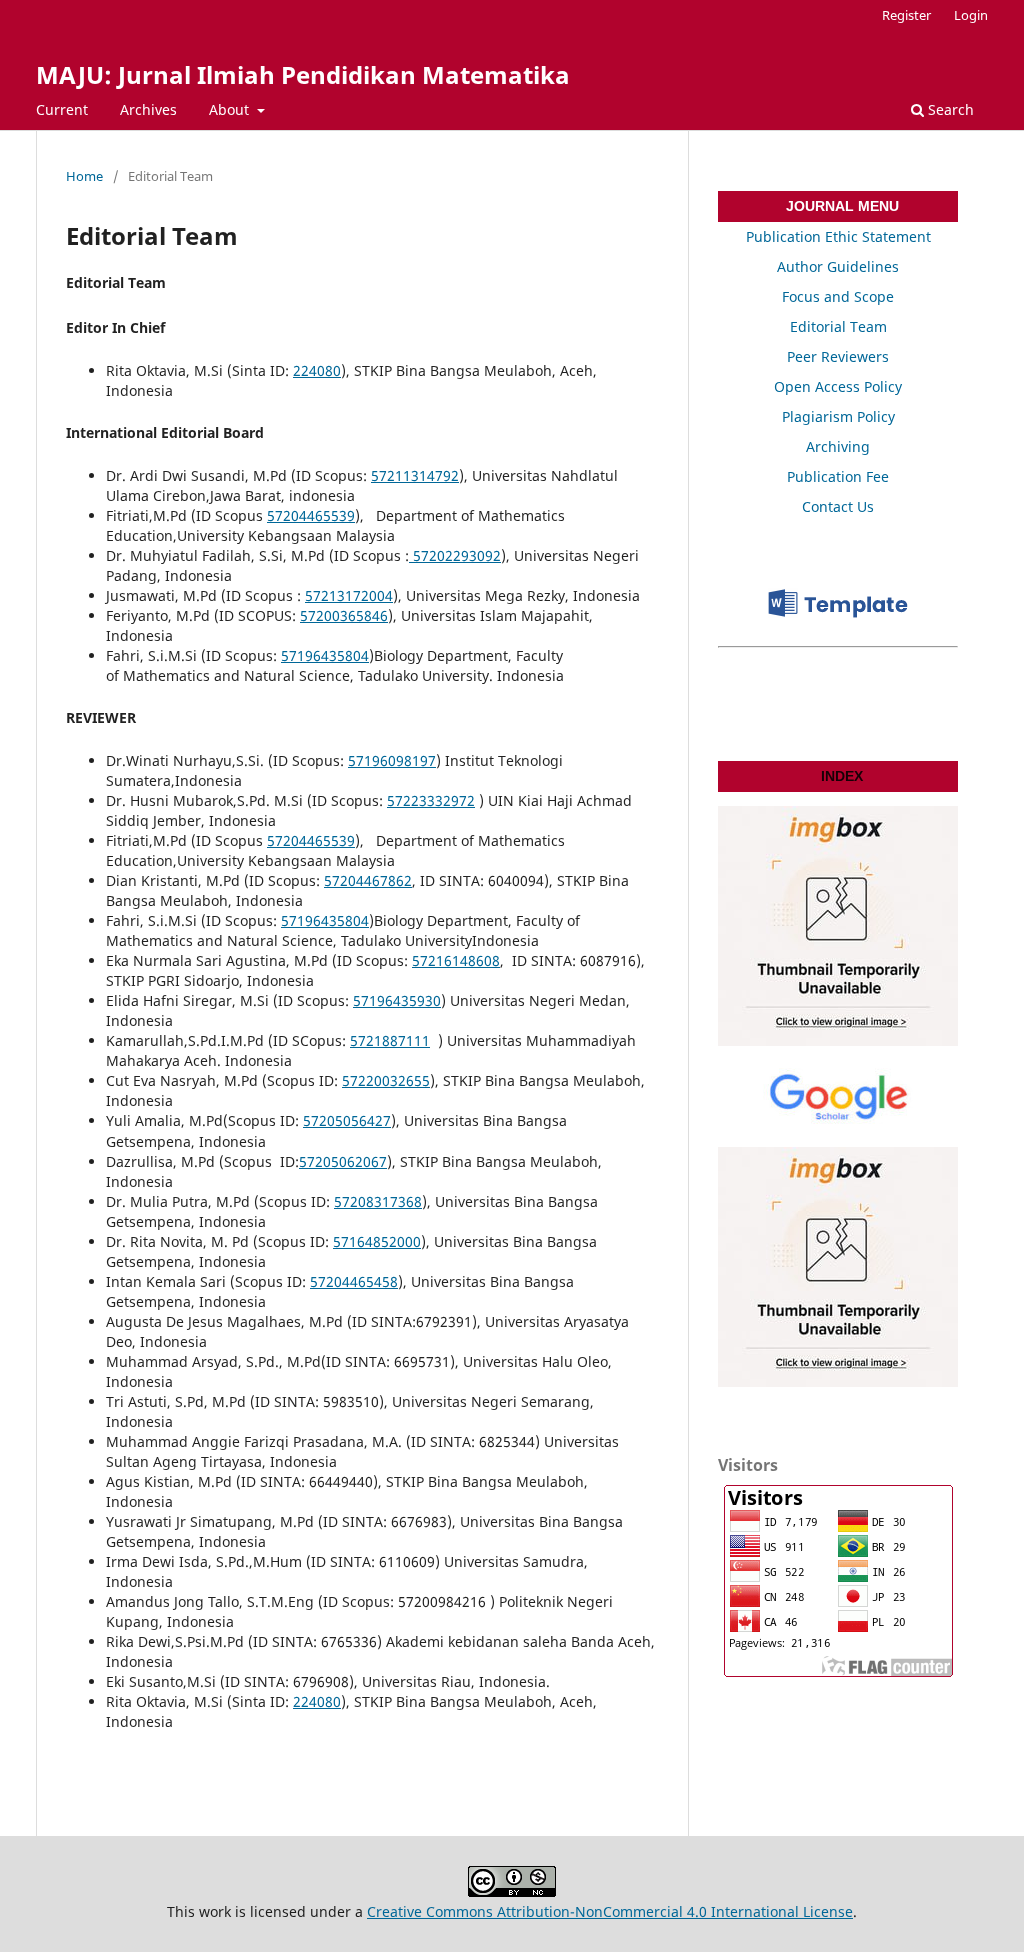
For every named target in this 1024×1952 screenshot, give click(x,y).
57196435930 (397, 1000)
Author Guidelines (838, 266)
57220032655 (386, 1080)
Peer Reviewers (838, 356)
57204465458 (354, 1281)
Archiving (838, 446)
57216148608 (456, 960)
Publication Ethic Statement (838, 236)
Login (971, 15)
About (231, 109)
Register (906, 15)
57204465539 (311, 515)
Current (62, 109)
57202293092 (455, 555)
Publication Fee (838, 476)
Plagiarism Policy (838, 416)
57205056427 (347, 1120)
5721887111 (390, 1040)
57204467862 (368, 880)
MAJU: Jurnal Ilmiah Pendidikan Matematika (303, 74)
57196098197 (392, 760)
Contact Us (838, 506)
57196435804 (325, 655)
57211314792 (415, 475)
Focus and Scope (838, 296)
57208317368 (378, 1201)
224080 (317, 370)
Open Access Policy (838, 386)
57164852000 (377, 1241)
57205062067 (343, 1161)
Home (84, 176)
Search (949, 109)
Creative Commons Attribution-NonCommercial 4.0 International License (610, 1911)
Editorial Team (838, 326)
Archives (148, 109)
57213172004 (349, 595)
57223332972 (431, 800)
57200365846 (344, 615)
